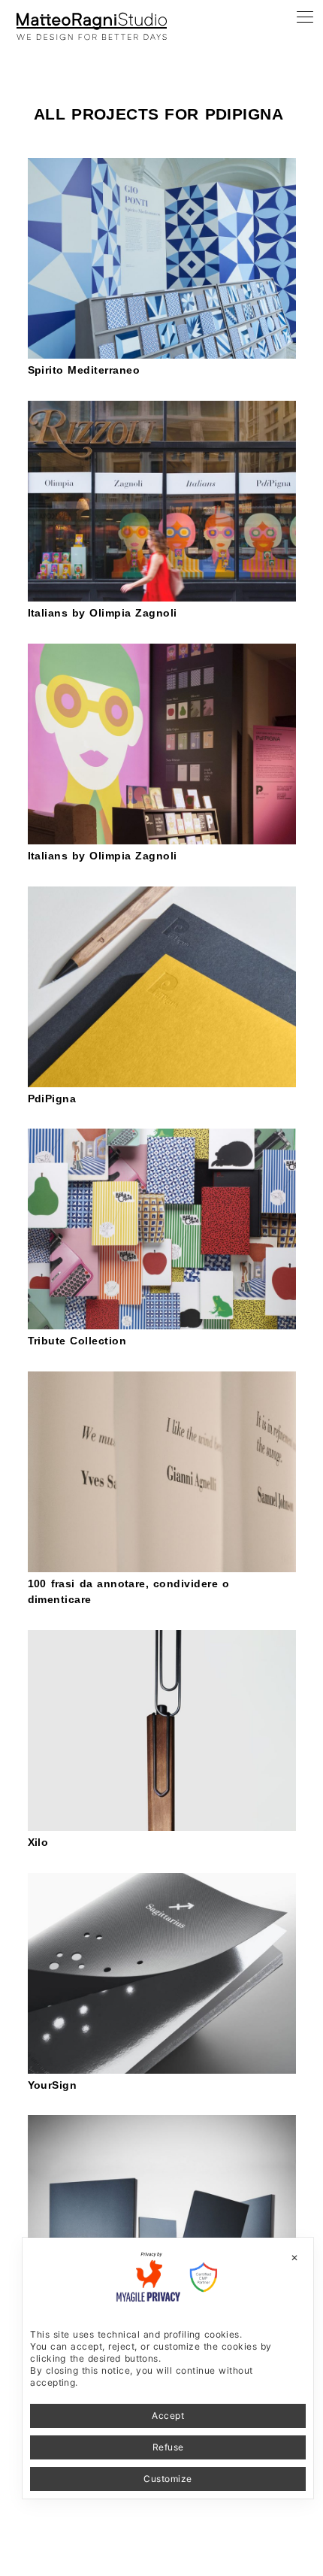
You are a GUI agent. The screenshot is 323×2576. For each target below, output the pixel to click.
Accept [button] (168, 2415)
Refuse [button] (168, 2447)
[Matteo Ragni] (92, 18)
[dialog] (168, 2368)
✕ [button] (294, 2258)
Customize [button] (168, 2479)
